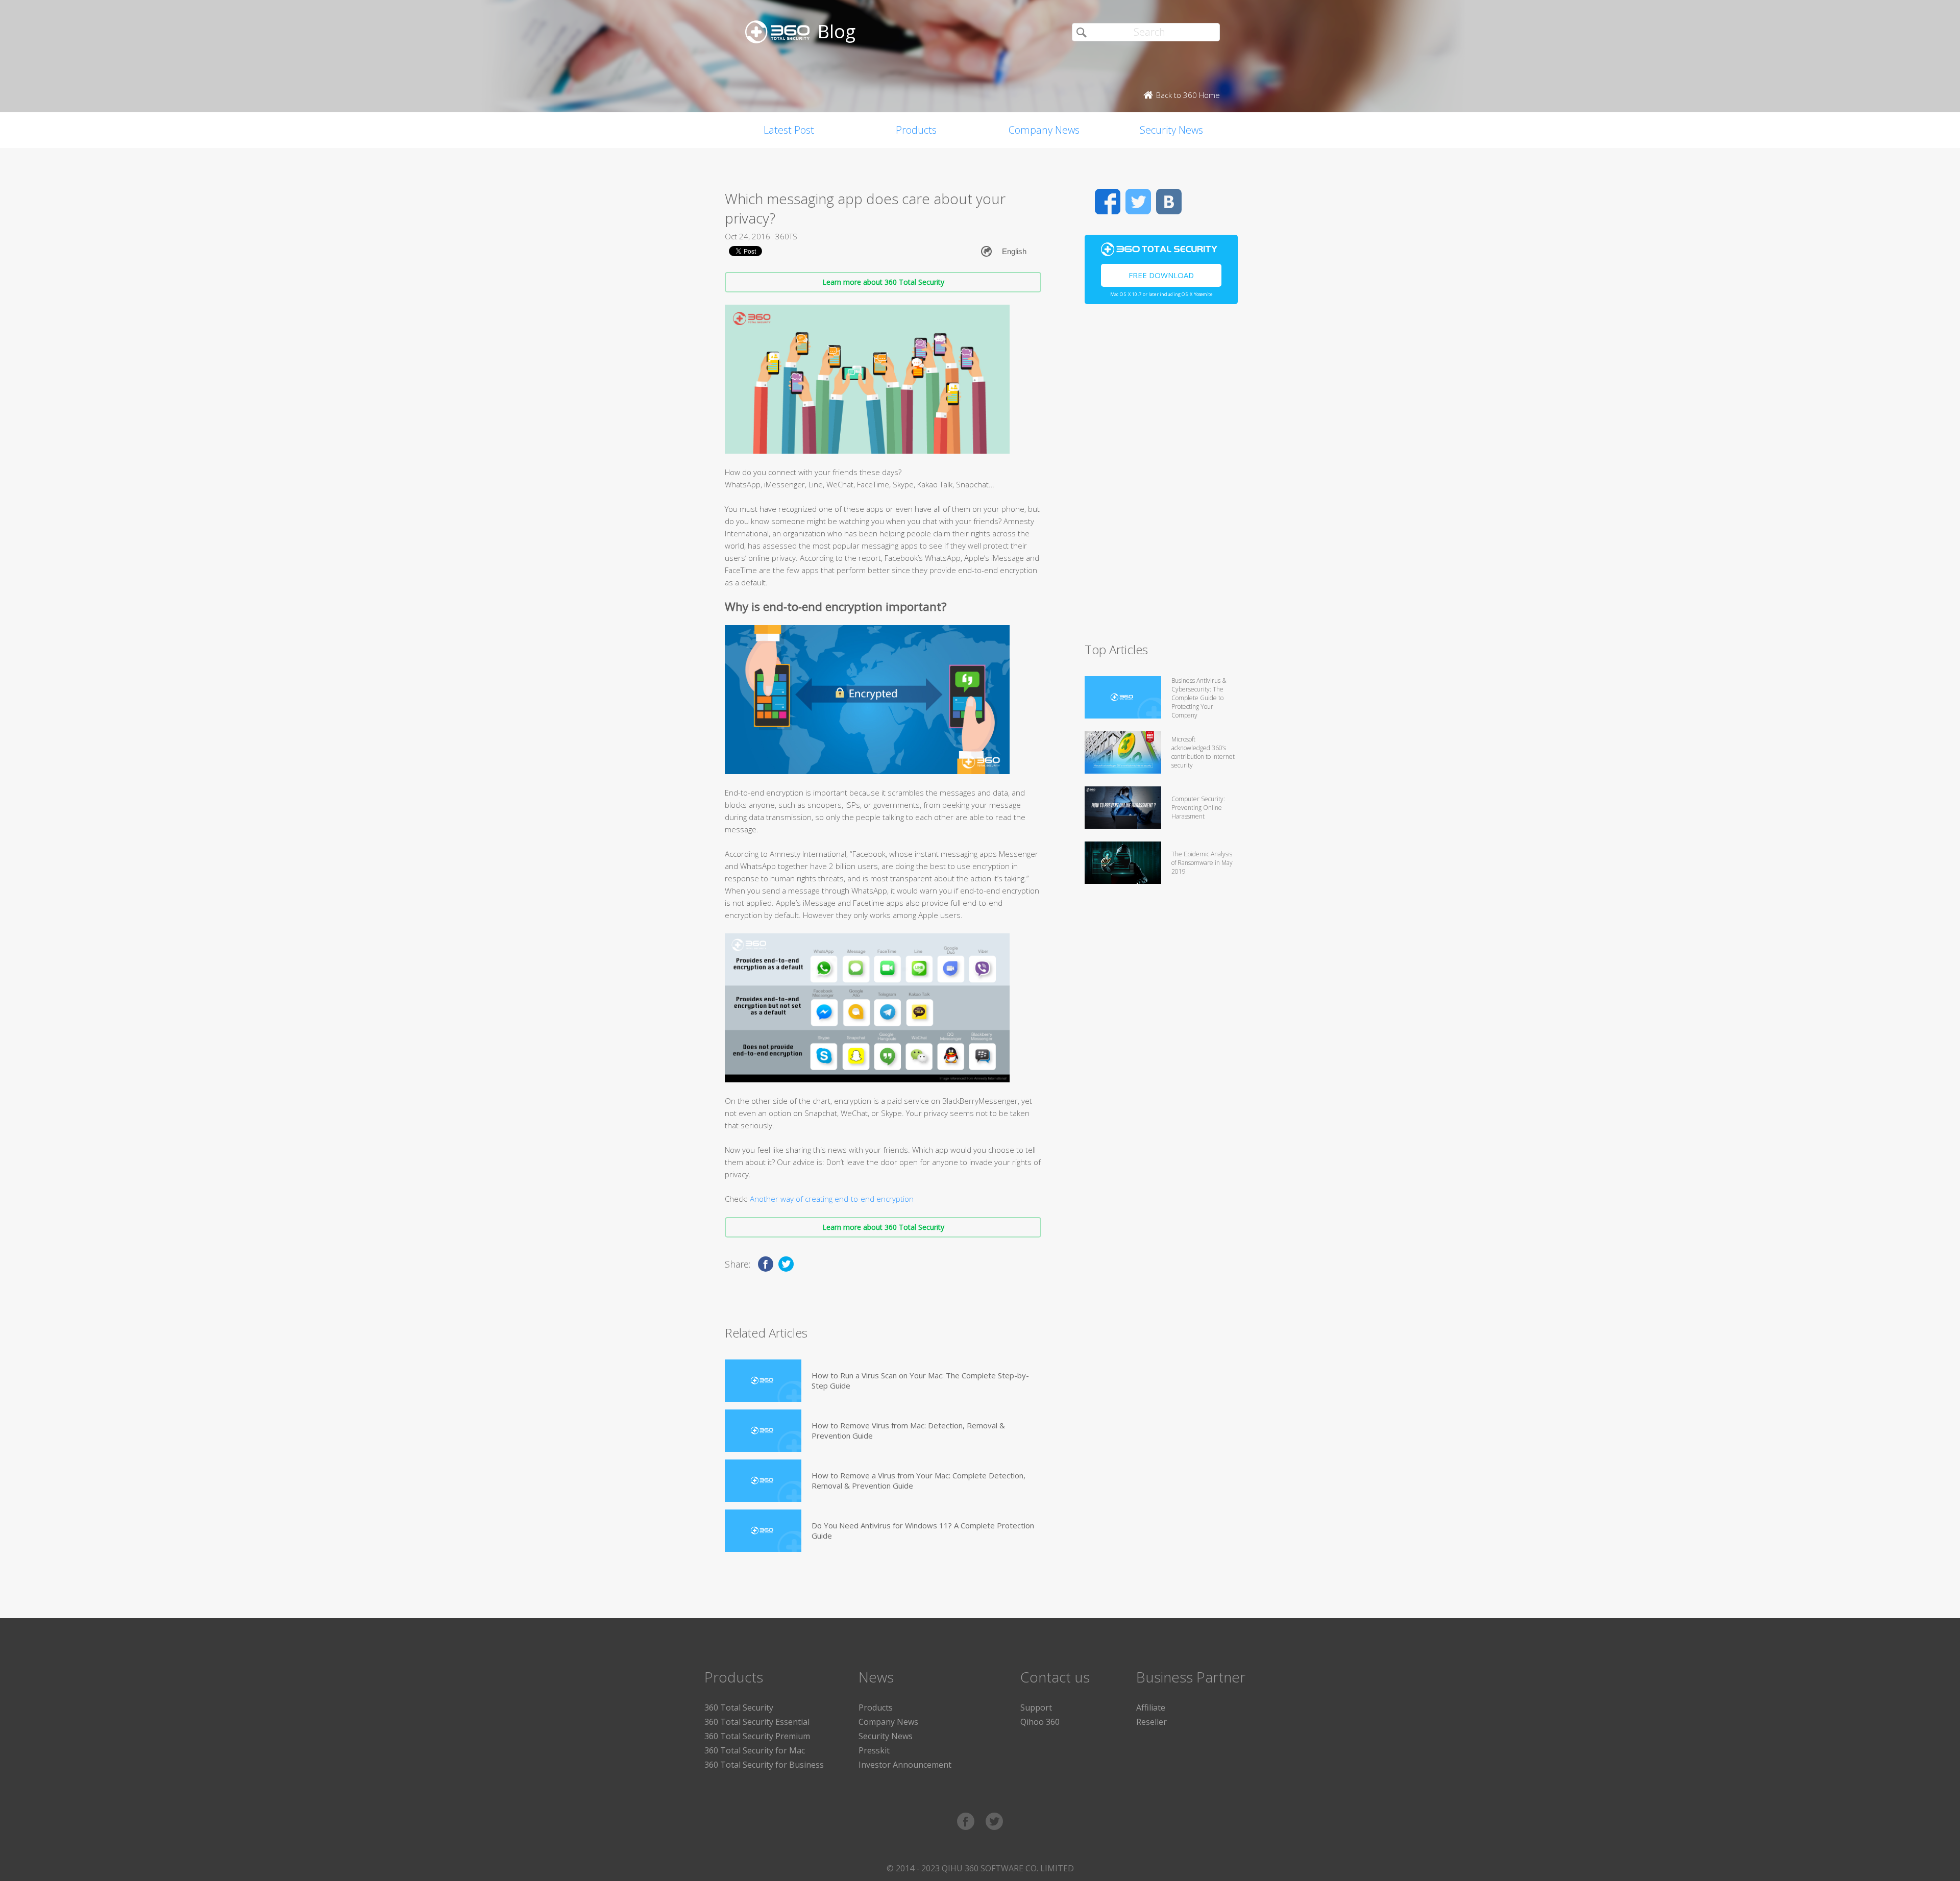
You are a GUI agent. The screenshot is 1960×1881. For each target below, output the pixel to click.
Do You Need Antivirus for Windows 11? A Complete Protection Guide (923, 1530)
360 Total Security (739, 1707)
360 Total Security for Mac (755, 1750)
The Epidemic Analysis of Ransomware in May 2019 (1202, 863)
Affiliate (1151, 1707)
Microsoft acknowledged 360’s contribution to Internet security (1203, 752)
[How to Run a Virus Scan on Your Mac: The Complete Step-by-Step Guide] (763, 1381)
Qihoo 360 (1040, 1722)
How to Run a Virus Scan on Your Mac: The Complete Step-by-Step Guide (920, 1380)
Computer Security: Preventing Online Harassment (1198, 808)
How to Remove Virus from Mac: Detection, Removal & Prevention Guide (908, 1430)
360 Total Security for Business (764, 1765)
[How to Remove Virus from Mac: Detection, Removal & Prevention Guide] (763, 1431)
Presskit (874, 1750)
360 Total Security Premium (757, 1736)
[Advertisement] (1161, 478)
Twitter (1138, 202)
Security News (1171, 130)
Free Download (1161, 275)
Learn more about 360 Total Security (883, 282)
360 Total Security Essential (757, 1722)
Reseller (1151, 1722)
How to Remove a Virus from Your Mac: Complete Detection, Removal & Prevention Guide (918, 1480)
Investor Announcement (905, 1765)
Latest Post (789, 130)
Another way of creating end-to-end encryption (832, 1199)
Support (1036, 1707)
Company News (1044, 130)
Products (916, 130)
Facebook (1108, 202)
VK (1169, 202)
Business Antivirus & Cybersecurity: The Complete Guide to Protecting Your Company (1199, 698)
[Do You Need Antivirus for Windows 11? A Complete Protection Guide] (763, 1531)
